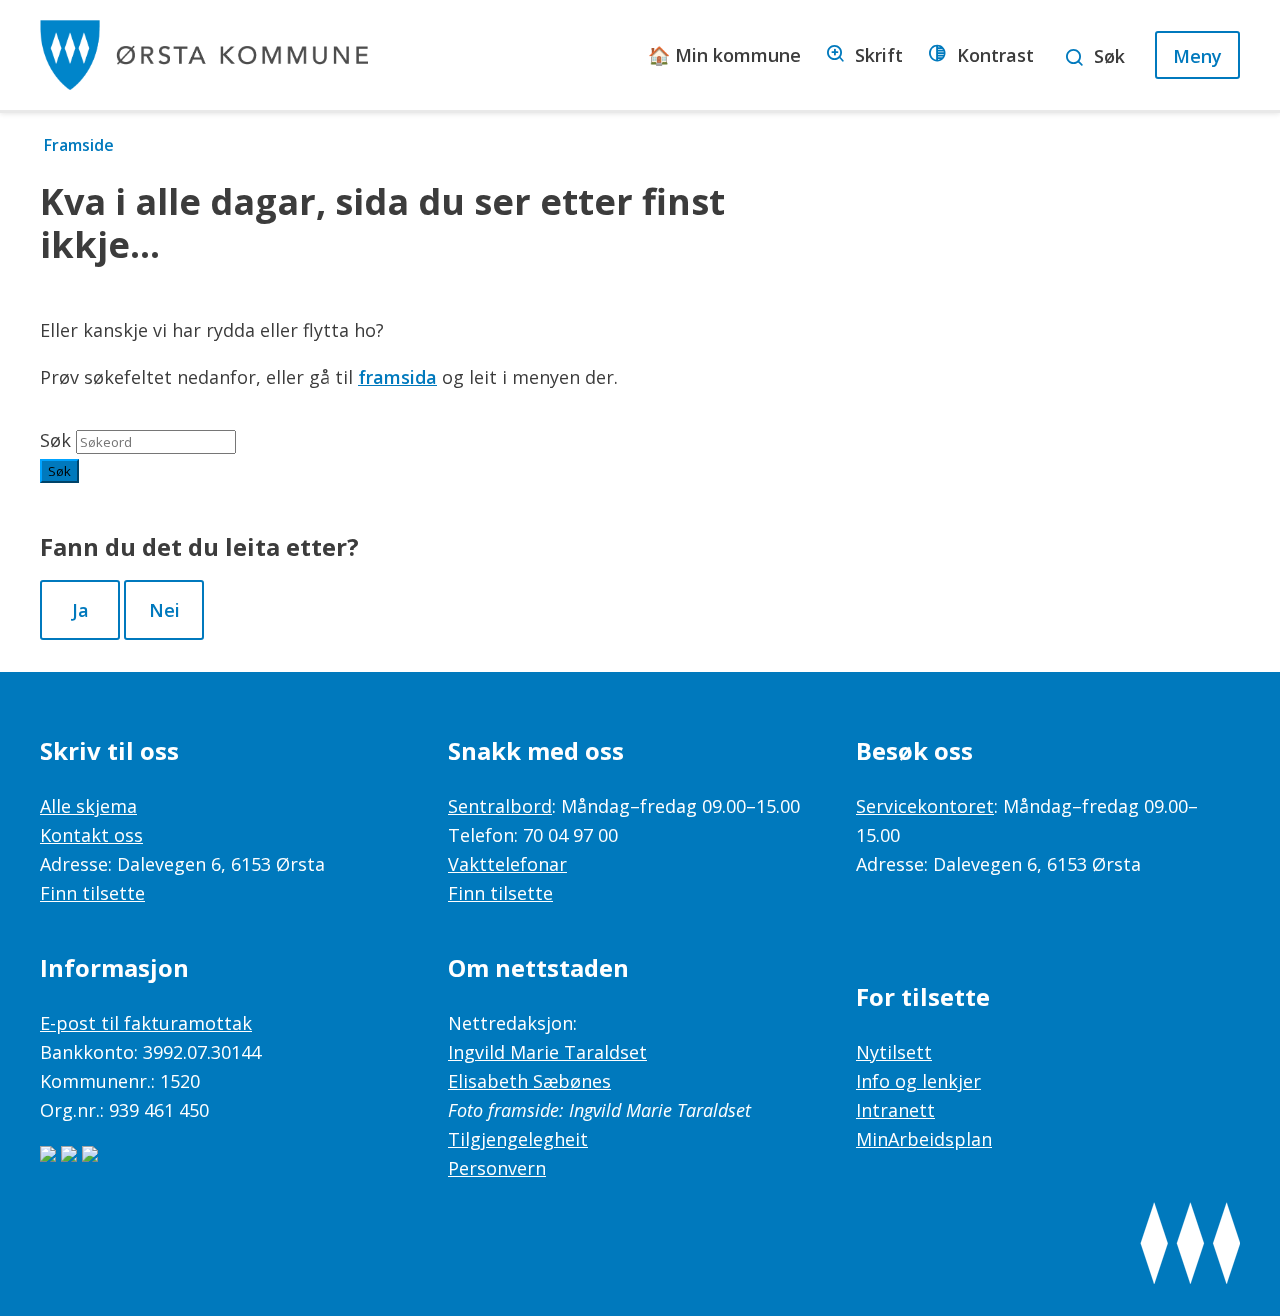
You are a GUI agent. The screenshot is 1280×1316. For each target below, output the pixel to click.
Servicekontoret (925, 806)
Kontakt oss (91, 835)
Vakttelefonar (507, 864)
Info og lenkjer (918, 1081)
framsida (397, 377)
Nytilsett (894, 1052)
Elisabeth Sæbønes (529, 1081)
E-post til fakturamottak (146, 1023)
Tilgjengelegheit (518, 1139)
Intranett (895, 1110)
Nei (164, 610)
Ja (80, 610)
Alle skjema (88, 806)
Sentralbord (500, 806)
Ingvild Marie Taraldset (547, 1052)
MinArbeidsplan (924, 1139)
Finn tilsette (92, 893)
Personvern (497, 1168)
